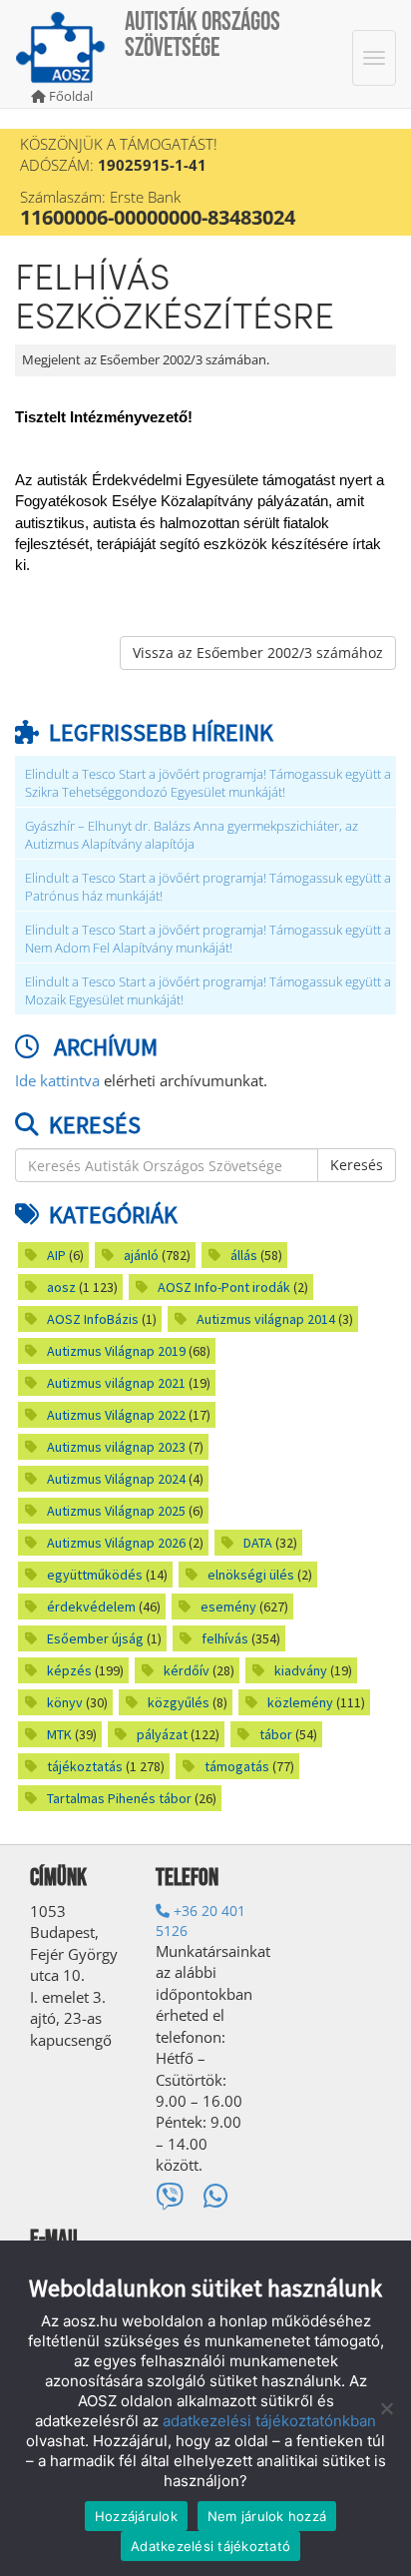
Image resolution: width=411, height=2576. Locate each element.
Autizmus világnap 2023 (116, 1447)
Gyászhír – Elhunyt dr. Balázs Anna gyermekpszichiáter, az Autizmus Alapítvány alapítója (192, 835)
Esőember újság (95, 1638)
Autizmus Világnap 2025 (116, 1511)
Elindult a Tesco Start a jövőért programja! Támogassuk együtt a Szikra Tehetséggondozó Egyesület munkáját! (208, 783)
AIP (56, 1255)
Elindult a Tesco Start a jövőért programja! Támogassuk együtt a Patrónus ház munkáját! (208, 887)
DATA (258, 1543)
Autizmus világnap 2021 (116, 1383)
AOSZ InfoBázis (93, 1319)
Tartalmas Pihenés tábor (119, 1798)
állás (244, 1255)
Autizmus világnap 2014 (266, 1319)
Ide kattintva (57, 1080)
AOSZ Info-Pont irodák (224, 1287)
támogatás (237, 1766)
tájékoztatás (85, 1766)
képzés (69, 1670)
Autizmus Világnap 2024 (116, 1479)
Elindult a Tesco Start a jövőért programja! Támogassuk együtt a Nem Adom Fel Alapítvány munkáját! (208, 939)
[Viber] (170, 2196)
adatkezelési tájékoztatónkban (269, 2421)
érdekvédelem (91, 1607)
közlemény (300, 1702)
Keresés (357, 1165)
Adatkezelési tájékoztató (210, 2546)
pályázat (162, 1734)
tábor (276, 1734)
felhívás (225, 1638)
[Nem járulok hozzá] (386, 2408)
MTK (59, 1734)
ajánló (141, 1255)
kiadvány (301, 1670)
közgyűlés (179, 1702)
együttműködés (95, 1575)
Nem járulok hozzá (267, 2516)
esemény (228, 1607)
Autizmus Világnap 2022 (116, 1415)
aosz (61, 1287)
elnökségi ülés (251, 1575)
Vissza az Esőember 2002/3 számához (258, 652)
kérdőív (187, 1670)
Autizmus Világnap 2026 (116, 1543)
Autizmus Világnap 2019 (116, 1351)
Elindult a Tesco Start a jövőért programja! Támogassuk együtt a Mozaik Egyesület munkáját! (208, 991)
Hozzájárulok (136, 2516)
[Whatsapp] (216, 2196)
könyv (65, 1702)
